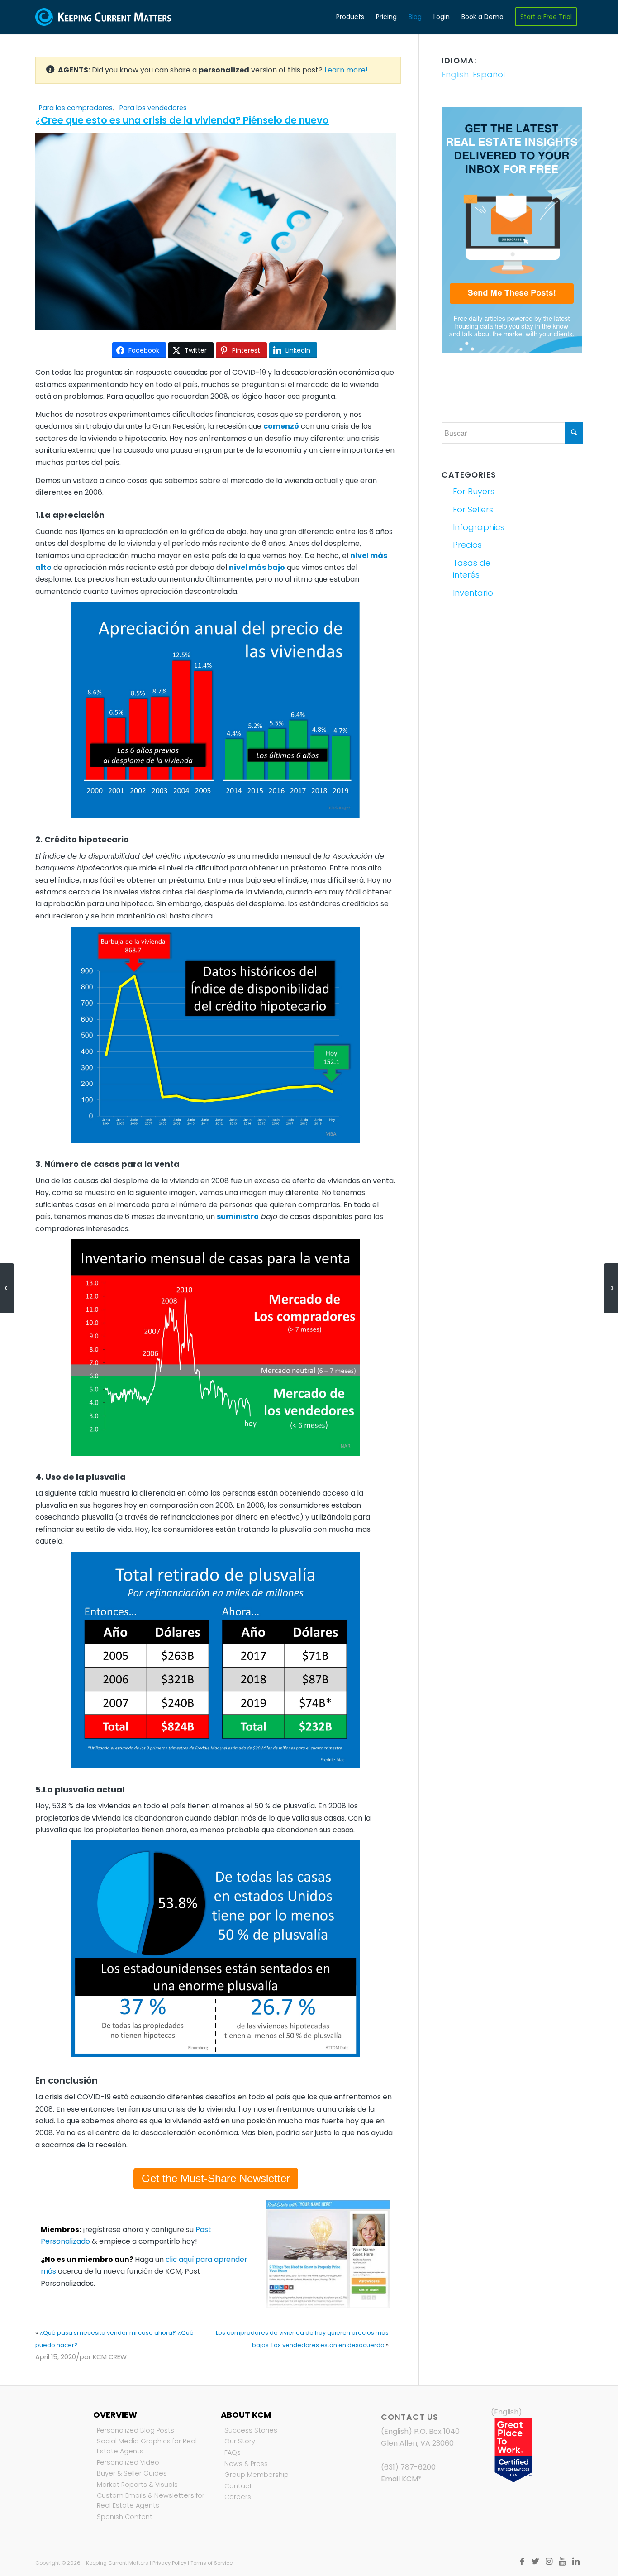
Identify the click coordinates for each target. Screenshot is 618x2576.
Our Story (240, 2441)
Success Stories (251, 2430)
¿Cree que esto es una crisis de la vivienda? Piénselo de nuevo (182, 120)
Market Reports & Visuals (137, 2485)
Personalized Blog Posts (135, 2430)
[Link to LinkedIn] (576, 2562)
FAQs (233, 2452)
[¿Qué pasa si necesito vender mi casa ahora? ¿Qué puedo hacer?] (7, 1288)
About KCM (246, 2415)
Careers (238, 2497)
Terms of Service (212, 2563)
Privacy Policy (169, 2563)
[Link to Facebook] (522, 2562)
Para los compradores (76, 108)
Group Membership (257, 2475)
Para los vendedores (153, 108)
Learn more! (346, 70)
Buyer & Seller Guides (132, 2473)
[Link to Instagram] (549, 2562)
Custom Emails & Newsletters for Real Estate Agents (151, 2500)
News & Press (246, 2464)
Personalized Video (128, 2462)
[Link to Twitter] (535, 2562)
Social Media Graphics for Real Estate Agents (147, 2446)
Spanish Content (125, 2517)
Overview (115, 2415)
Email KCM (399, 2479)
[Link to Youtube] (562, 2562)
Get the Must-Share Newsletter (216, 2178)
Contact (238, 2486)
